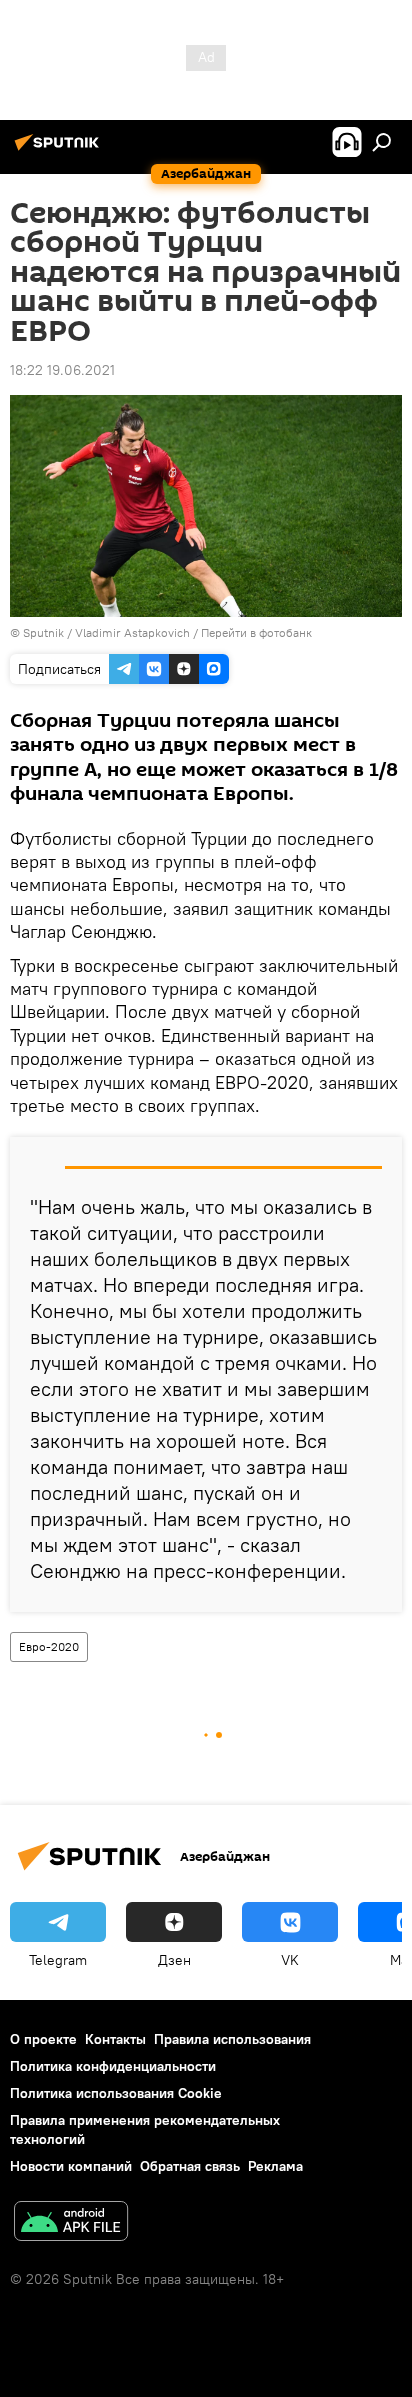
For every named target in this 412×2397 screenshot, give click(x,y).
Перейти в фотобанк (256, 632)
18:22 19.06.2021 (62, 370)
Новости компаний (71, 2166)
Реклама (275, 2166)
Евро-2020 (49, 1646)
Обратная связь (190, 2166)
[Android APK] (71, 2223)
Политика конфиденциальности (113, 2066)
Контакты (115, 2039)
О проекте (43, 2039)
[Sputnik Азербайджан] (60, 150)
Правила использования (232, 2039)
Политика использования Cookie (116, 2093)
